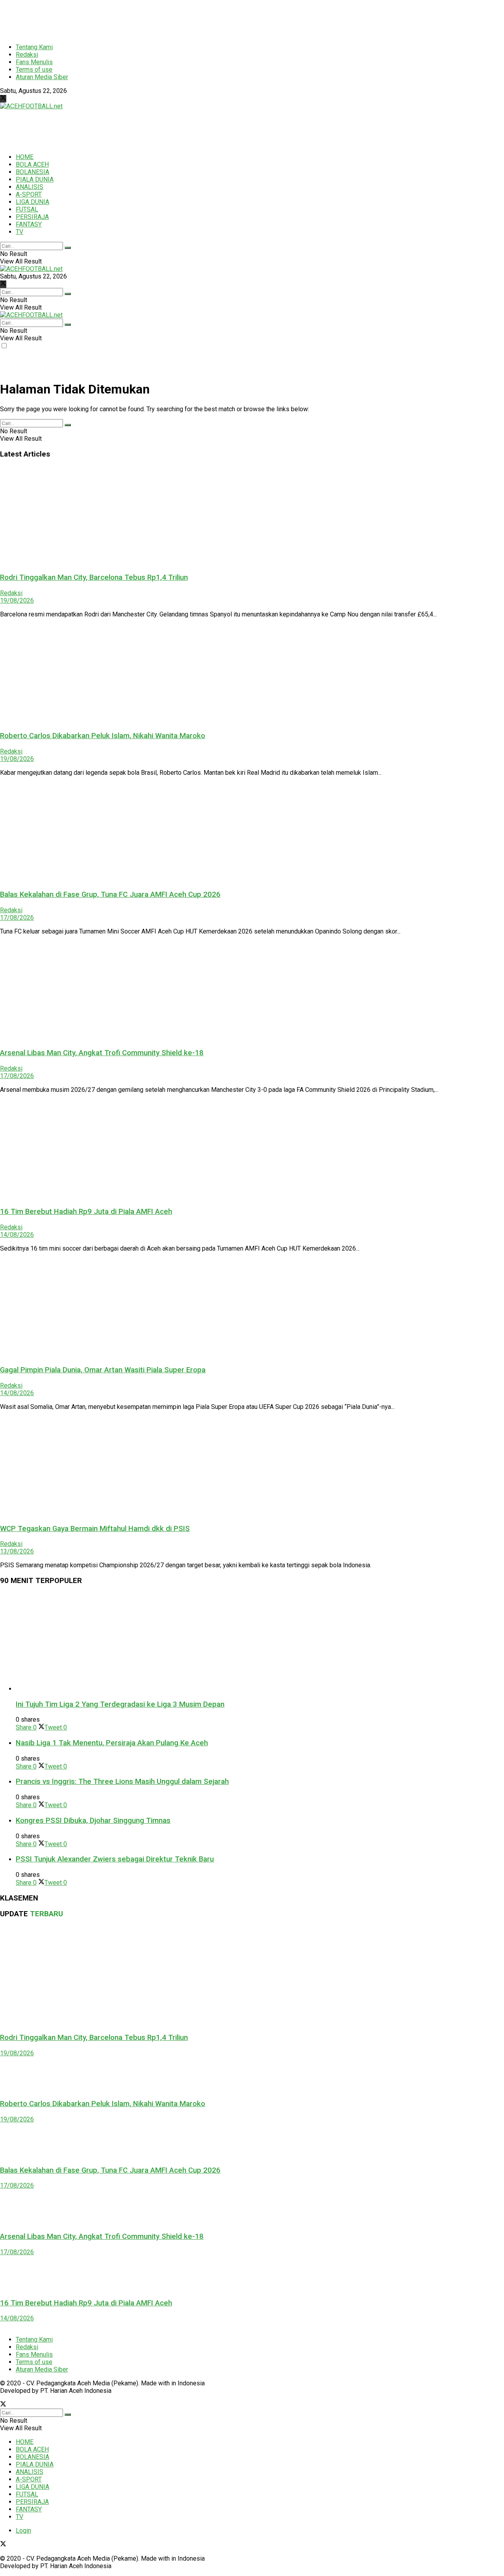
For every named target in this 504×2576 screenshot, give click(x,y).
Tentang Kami (34, 47)
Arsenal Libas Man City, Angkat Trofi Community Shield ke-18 (102, 1053)
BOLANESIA (32, 172)
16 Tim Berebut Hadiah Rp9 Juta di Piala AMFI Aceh (86, 1212)
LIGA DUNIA (32, 202)
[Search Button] (68, 248)
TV (19, 232)
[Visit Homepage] (31, 106)
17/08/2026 (17, 918)
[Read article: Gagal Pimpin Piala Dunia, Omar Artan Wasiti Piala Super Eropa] (252, 1308)
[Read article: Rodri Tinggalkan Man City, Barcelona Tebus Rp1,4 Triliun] (252, 516)
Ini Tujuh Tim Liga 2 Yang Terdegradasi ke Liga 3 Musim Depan (120, 1704)
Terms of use (34, 70)
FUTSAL (27, 209)
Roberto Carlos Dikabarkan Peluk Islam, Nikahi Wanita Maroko (103, 736)
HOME (25, 157)
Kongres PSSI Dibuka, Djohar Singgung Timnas (93, 1821)
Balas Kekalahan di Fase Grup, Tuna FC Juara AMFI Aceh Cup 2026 (110, 895)
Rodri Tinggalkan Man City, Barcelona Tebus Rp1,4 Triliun (94, 577)
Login (23, 2531)
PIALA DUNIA (35, 179)
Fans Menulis (34, 62)
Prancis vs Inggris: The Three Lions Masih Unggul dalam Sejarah (122, 1782)
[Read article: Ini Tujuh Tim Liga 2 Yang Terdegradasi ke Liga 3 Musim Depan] (260, 1642)
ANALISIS (30, 187)
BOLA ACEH (32, 164)
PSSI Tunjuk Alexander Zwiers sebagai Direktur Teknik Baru (115, 1859)
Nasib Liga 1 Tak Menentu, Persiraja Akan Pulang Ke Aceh (112, 1743)
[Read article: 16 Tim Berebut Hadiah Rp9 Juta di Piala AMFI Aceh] (252, 1150)
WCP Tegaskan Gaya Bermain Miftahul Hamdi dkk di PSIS (95, 1529)
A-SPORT (29, 194)
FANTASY (29, 224)
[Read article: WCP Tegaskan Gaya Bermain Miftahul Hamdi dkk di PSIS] (252, 1467)
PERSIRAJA (32, 217)
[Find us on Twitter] (3, 99)
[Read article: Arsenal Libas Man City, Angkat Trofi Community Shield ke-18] (252, 991)
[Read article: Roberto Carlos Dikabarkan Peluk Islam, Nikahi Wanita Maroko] (252, 674)
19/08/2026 (17, 600)
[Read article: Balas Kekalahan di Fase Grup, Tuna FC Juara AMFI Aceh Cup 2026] (252, 833)
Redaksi (27, 55)
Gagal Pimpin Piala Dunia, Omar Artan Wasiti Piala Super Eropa (103, 1370)
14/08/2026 (17, 1235)
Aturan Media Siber (42, 77)
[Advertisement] (191, 18)
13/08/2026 (17, 1551)
